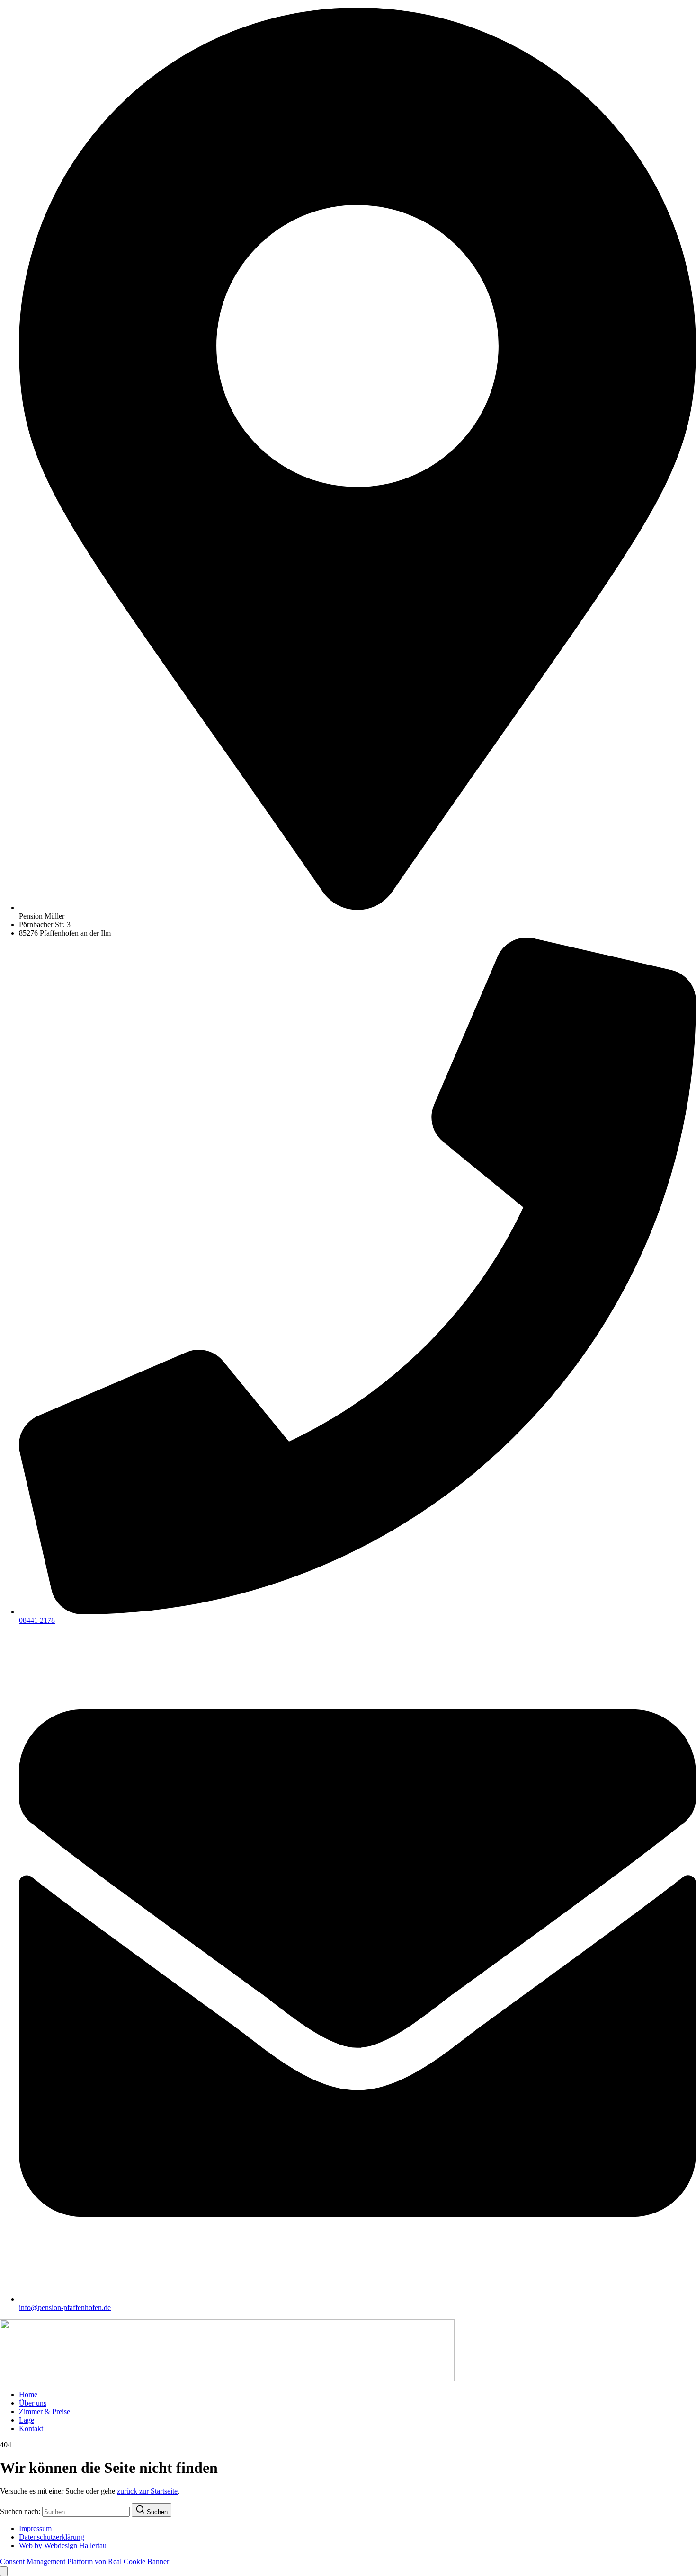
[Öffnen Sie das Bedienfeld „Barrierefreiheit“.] (4, 2571)
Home (28, 2395)
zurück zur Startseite (147, 2491)
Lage (27, 2420)
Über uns (33, 2403)
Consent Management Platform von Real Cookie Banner (85, 2562)
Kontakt (31, 2429)
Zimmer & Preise (45, 2412)
